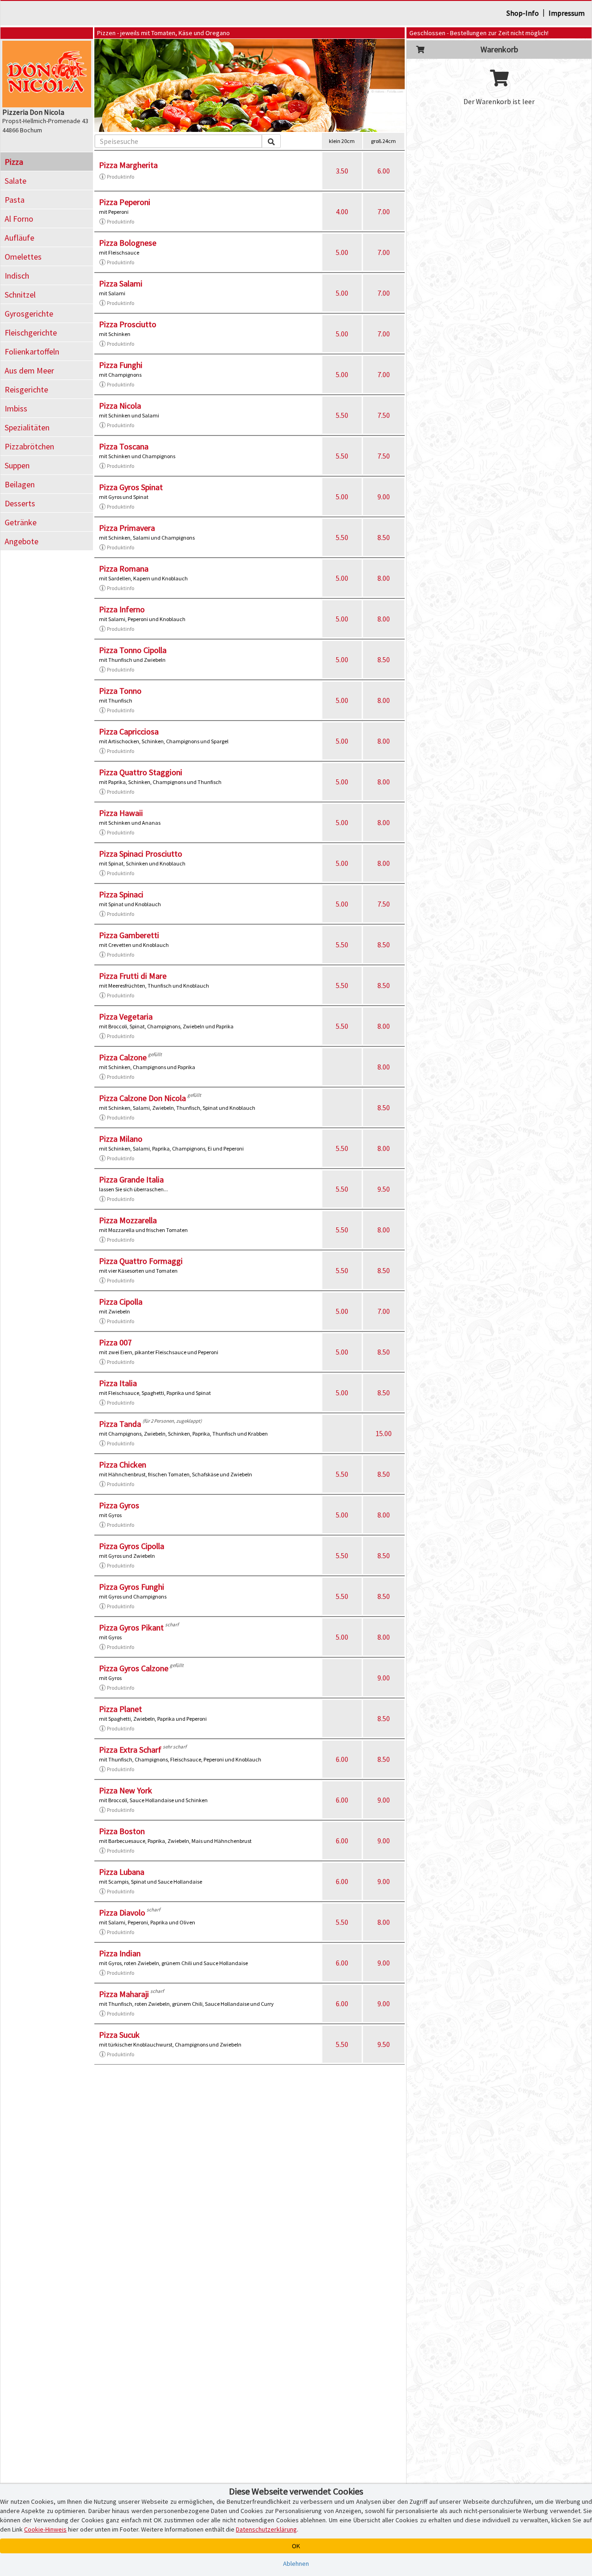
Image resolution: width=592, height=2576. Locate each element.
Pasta (15, 200)
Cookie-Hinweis (45, 2529)
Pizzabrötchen (29, 446)
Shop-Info (523, 13)
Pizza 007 (115, 1342)
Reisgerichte (26, 389)
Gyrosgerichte (29, 314)
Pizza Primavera (127, 528)
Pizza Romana (124, 569)
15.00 (384, 1433)
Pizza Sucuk (119, 2035)
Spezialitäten (27, 427)
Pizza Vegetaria (126, 1017)
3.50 (342, 171)
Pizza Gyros (119, 1505)
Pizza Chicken (123, 1465)
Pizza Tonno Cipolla (133, 650)
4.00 (342, 212)
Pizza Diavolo (122, 1913)
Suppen (17, 465)
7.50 (384, 415)
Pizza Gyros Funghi (132, 1587)
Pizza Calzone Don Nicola (142, 1098)
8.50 (384, 537)
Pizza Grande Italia (131, 1179)
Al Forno (19, 219)
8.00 (384, 578)
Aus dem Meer (29, 370)
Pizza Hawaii (121, 813)
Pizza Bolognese (128, 243)
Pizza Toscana (124, 446)
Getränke (21, 522)
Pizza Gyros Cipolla (132, 1546)
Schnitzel (20, 295)
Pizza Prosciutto (128, 324)
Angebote (22, 541)
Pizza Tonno (120, 691)
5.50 (342, 415)
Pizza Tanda (120, 1424)
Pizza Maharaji (124, 1994)
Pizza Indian (120, 1953)
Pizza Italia (118, 1383)
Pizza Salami (121, 283)
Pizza (14, 162)
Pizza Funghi (121, 365)
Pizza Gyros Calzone (134, 1668)
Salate (15, 181)
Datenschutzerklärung (266, 2529)
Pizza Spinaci (121, 894)
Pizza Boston (122, 1831)
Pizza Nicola (120, 406)
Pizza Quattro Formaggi (141, 1261)
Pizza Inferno (122, 609)
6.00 (384, 171)
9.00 (384, 497)
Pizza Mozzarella (128, 1220)
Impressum (567, 13)
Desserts (20, 503)
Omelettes (23, 257)
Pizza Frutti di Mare (133, 976)
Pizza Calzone (123, 1057)
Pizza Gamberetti (129, 935)
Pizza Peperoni (125, 202)
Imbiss (16, 408)
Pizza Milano (121, 1139)
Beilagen (20, 484)
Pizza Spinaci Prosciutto (141, 854)
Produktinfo (120, 177)
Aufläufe (19, 238)
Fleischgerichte (31, 333)
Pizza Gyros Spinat (131, 487)
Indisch (17, 276)
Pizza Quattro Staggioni (141, 772)
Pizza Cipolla (121, 1302)
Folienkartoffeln (32, 352)
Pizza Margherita (128, 165)
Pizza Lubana (122, 1872)
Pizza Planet (120, 1709)
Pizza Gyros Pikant (131, 1627)
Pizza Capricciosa (129, 731)
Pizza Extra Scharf (130, 1750)
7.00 (384, 212)
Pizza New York (126, 1790)
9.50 (384, 1189)
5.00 (342, 252)
